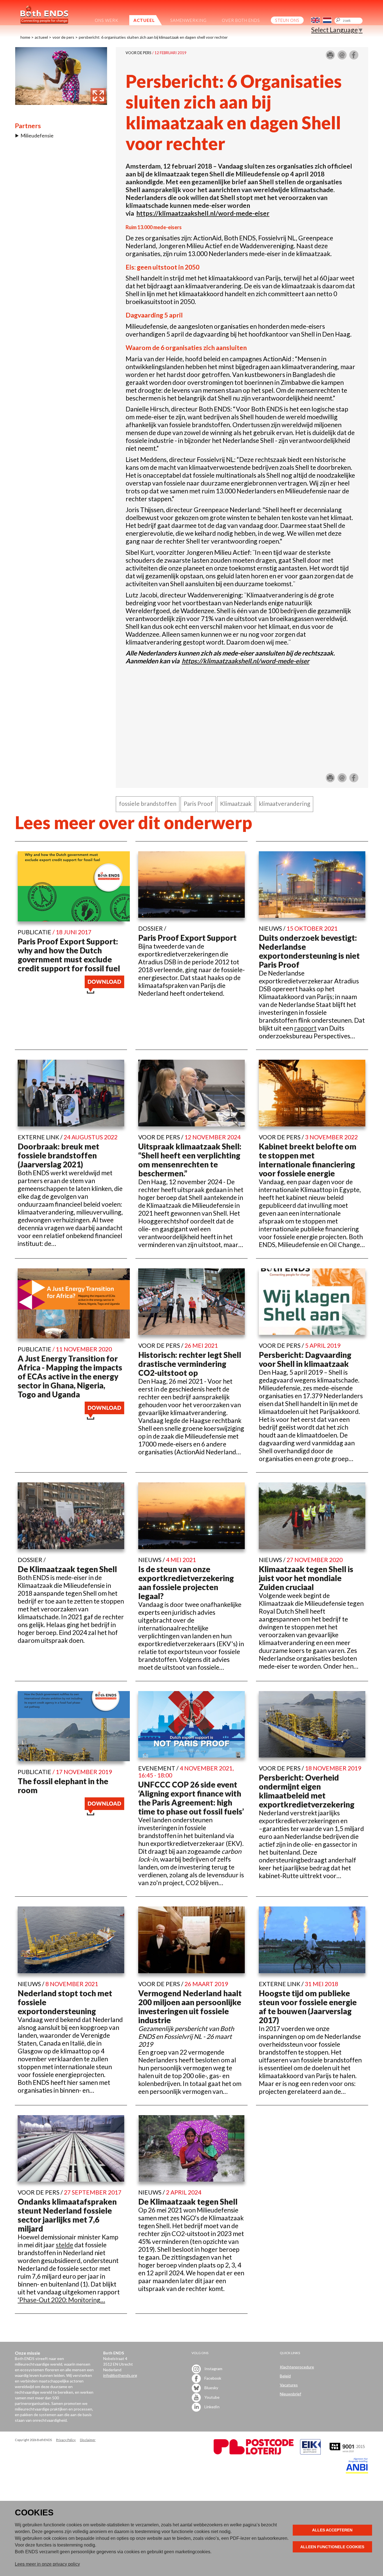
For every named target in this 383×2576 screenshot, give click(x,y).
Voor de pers (63, 37)
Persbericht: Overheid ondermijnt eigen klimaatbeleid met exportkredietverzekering (307, 1791)
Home (25, 37)
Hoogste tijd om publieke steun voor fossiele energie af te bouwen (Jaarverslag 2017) (308, 2007)
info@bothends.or (119, 2375)
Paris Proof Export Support (187, 938)
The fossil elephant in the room (63, 1786)
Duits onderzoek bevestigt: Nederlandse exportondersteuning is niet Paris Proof (309, 951)
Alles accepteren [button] (332, 2530)
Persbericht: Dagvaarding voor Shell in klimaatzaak (305, 1359)
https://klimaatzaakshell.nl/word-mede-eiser (203, 213)
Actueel (41, 37)
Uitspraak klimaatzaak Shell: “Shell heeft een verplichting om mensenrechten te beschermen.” (190, 1160)
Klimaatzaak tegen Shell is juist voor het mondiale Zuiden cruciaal (306, 1578)
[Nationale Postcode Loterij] (254, 2453)
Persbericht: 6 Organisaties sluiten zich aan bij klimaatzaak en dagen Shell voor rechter (153, 37)
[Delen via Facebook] (354, 57)
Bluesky (211, 2388)
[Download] (104, 991)
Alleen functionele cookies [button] (332, 2547)
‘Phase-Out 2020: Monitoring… (61, 2300)
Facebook (212, 2378)
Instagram (213, 2369)
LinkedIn (212, 2407)
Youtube (212, 2397)
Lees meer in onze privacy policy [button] (47, 2564)
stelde (64, 2245)
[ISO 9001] (310, 2453)
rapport (305, 1028)
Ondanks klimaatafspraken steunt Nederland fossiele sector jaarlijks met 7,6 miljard (67, 2215)
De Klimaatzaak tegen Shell (67, 1569)
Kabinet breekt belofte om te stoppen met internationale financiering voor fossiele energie (308, 1160)
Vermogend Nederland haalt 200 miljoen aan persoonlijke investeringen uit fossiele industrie (190, 2007)
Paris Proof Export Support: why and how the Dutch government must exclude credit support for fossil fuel (69, 955)
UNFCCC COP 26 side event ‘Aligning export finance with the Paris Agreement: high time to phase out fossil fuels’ (191, 1798)
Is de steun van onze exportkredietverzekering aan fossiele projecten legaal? (186, 1583)
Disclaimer (88, 2440)
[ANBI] (357, 2472)
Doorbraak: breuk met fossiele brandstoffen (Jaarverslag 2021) (58, 1155)
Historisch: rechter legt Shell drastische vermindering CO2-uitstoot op (190, 1364)
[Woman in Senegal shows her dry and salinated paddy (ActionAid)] (61, 102)
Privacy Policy (66, 2440)
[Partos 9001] (348, 2453)
